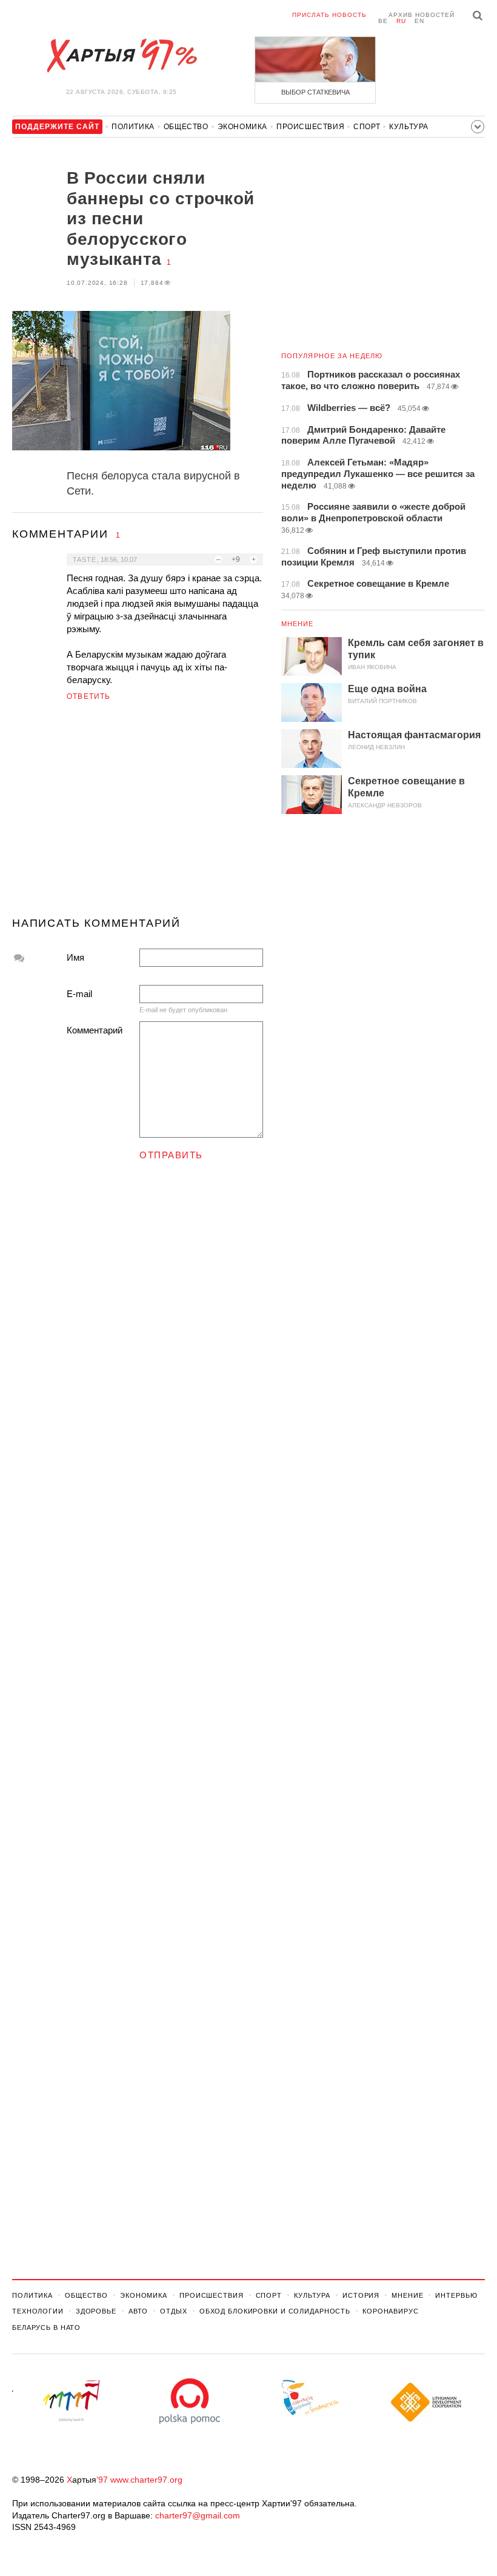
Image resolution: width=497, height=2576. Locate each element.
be (383, 21)
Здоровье (96, 2311)
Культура (409, 127)
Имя (75, 957)
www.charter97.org (146, 2480)
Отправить (171, 1155)
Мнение (298, 624)
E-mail (79, 994)
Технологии (38, 2311)
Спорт (367, 127)
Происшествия (310, 127)
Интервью (456, 2295)
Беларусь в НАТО (46, 2327)
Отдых (173, 2311)
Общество (186, 127)
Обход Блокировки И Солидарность (275, 2311)
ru (401, 21)
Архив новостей (422, 15)
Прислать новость (329, 15)
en (419, 21)
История (361, 2295)
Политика (133, 127)
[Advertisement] (138, 814)
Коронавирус (391, 2311)
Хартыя (121, 56)
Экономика (242, 127)
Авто (138, 2311)
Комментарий (95, 1030)
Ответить (89, 696)
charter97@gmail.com (198, 2515)
